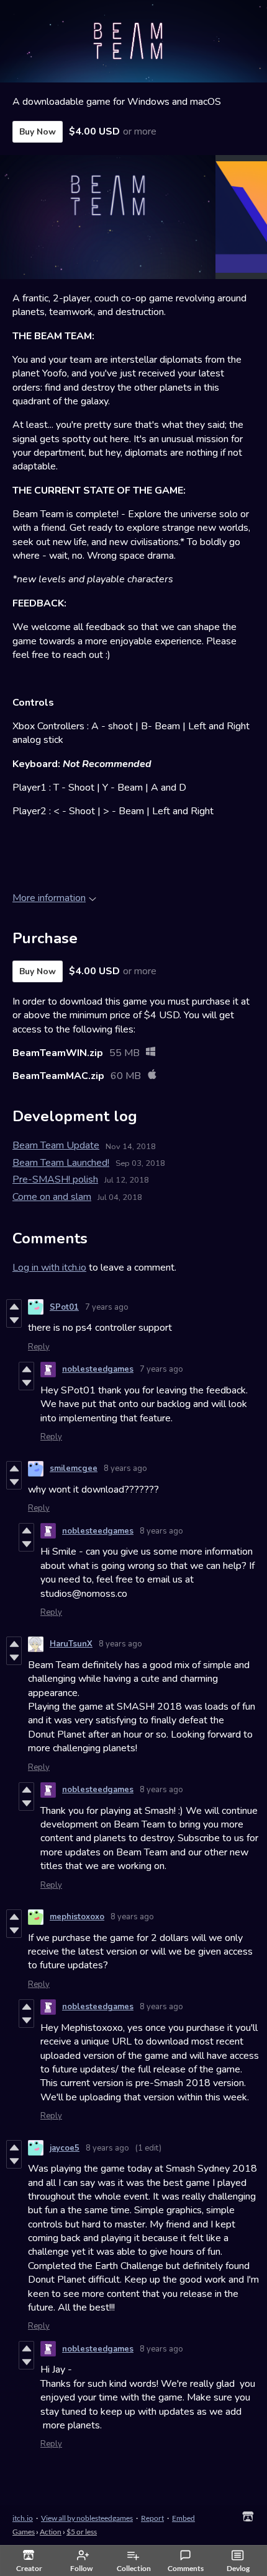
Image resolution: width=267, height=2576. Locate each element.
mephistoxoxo (77, 1917)
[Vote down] (14, 1320)
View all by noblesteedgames (87, 2518)
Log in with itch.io (49, 1268)
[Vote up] (14, 1307)
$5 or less (82, 2532)
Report (152, 2518)
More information (49, 898)
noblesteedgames (98, 1369)
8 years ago (125, 1468)
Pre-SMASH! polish (55, 1179)
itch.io (23, 2518)
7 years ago (107, 1307)
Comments (186, 2568)
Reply (39, 1347)
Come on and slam (52, 1197)
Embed (183, 2518)
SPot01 (64, 1307)
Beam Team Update (56, 1145)
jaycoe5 (65, 2148)
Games (24, 2532)
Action (51, 2532)
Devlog (238, 2568)
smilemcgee (74, 1468)
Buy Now (38, 132)
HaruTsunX (71, 1644)
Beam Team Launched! (61, 1163)
